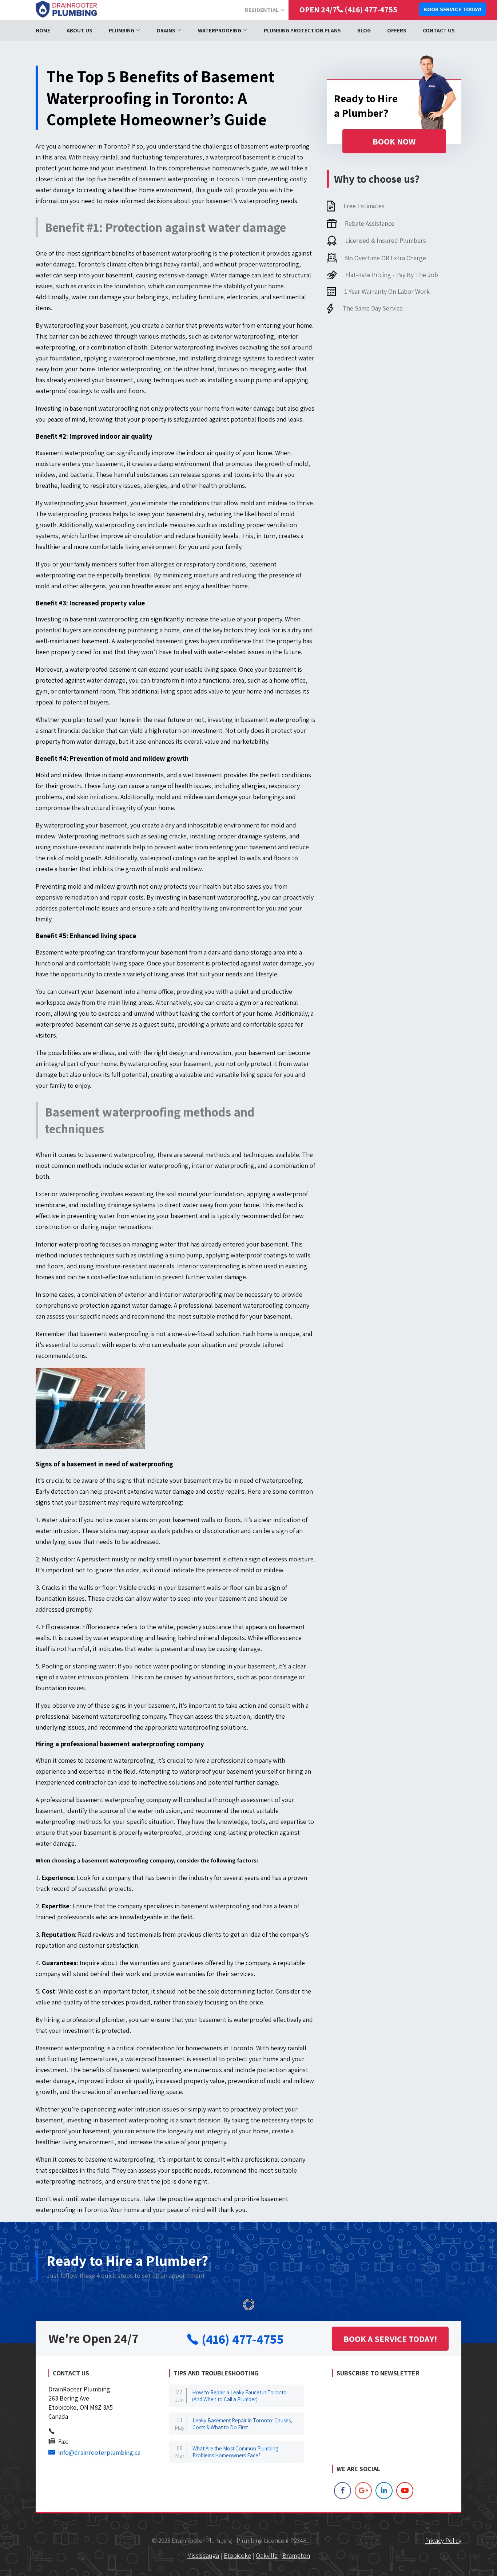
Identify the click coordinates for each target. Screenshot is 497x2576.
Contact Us (439, 30)
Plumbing (122, 30)
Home (43, 30)
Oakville (267, 2555)
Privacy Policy (443, 2541)
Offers (397, 30)
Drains (166, 30)
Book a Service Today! (390, 2339)
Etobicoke (237, 2555)
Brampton (296, 2555)
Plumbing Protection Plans (302, 30)
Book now (394, 141)
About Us (79, 30)
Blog (364, 30)
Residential (262, 10)
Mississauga (203, 2555)
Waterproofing (220, 30)
